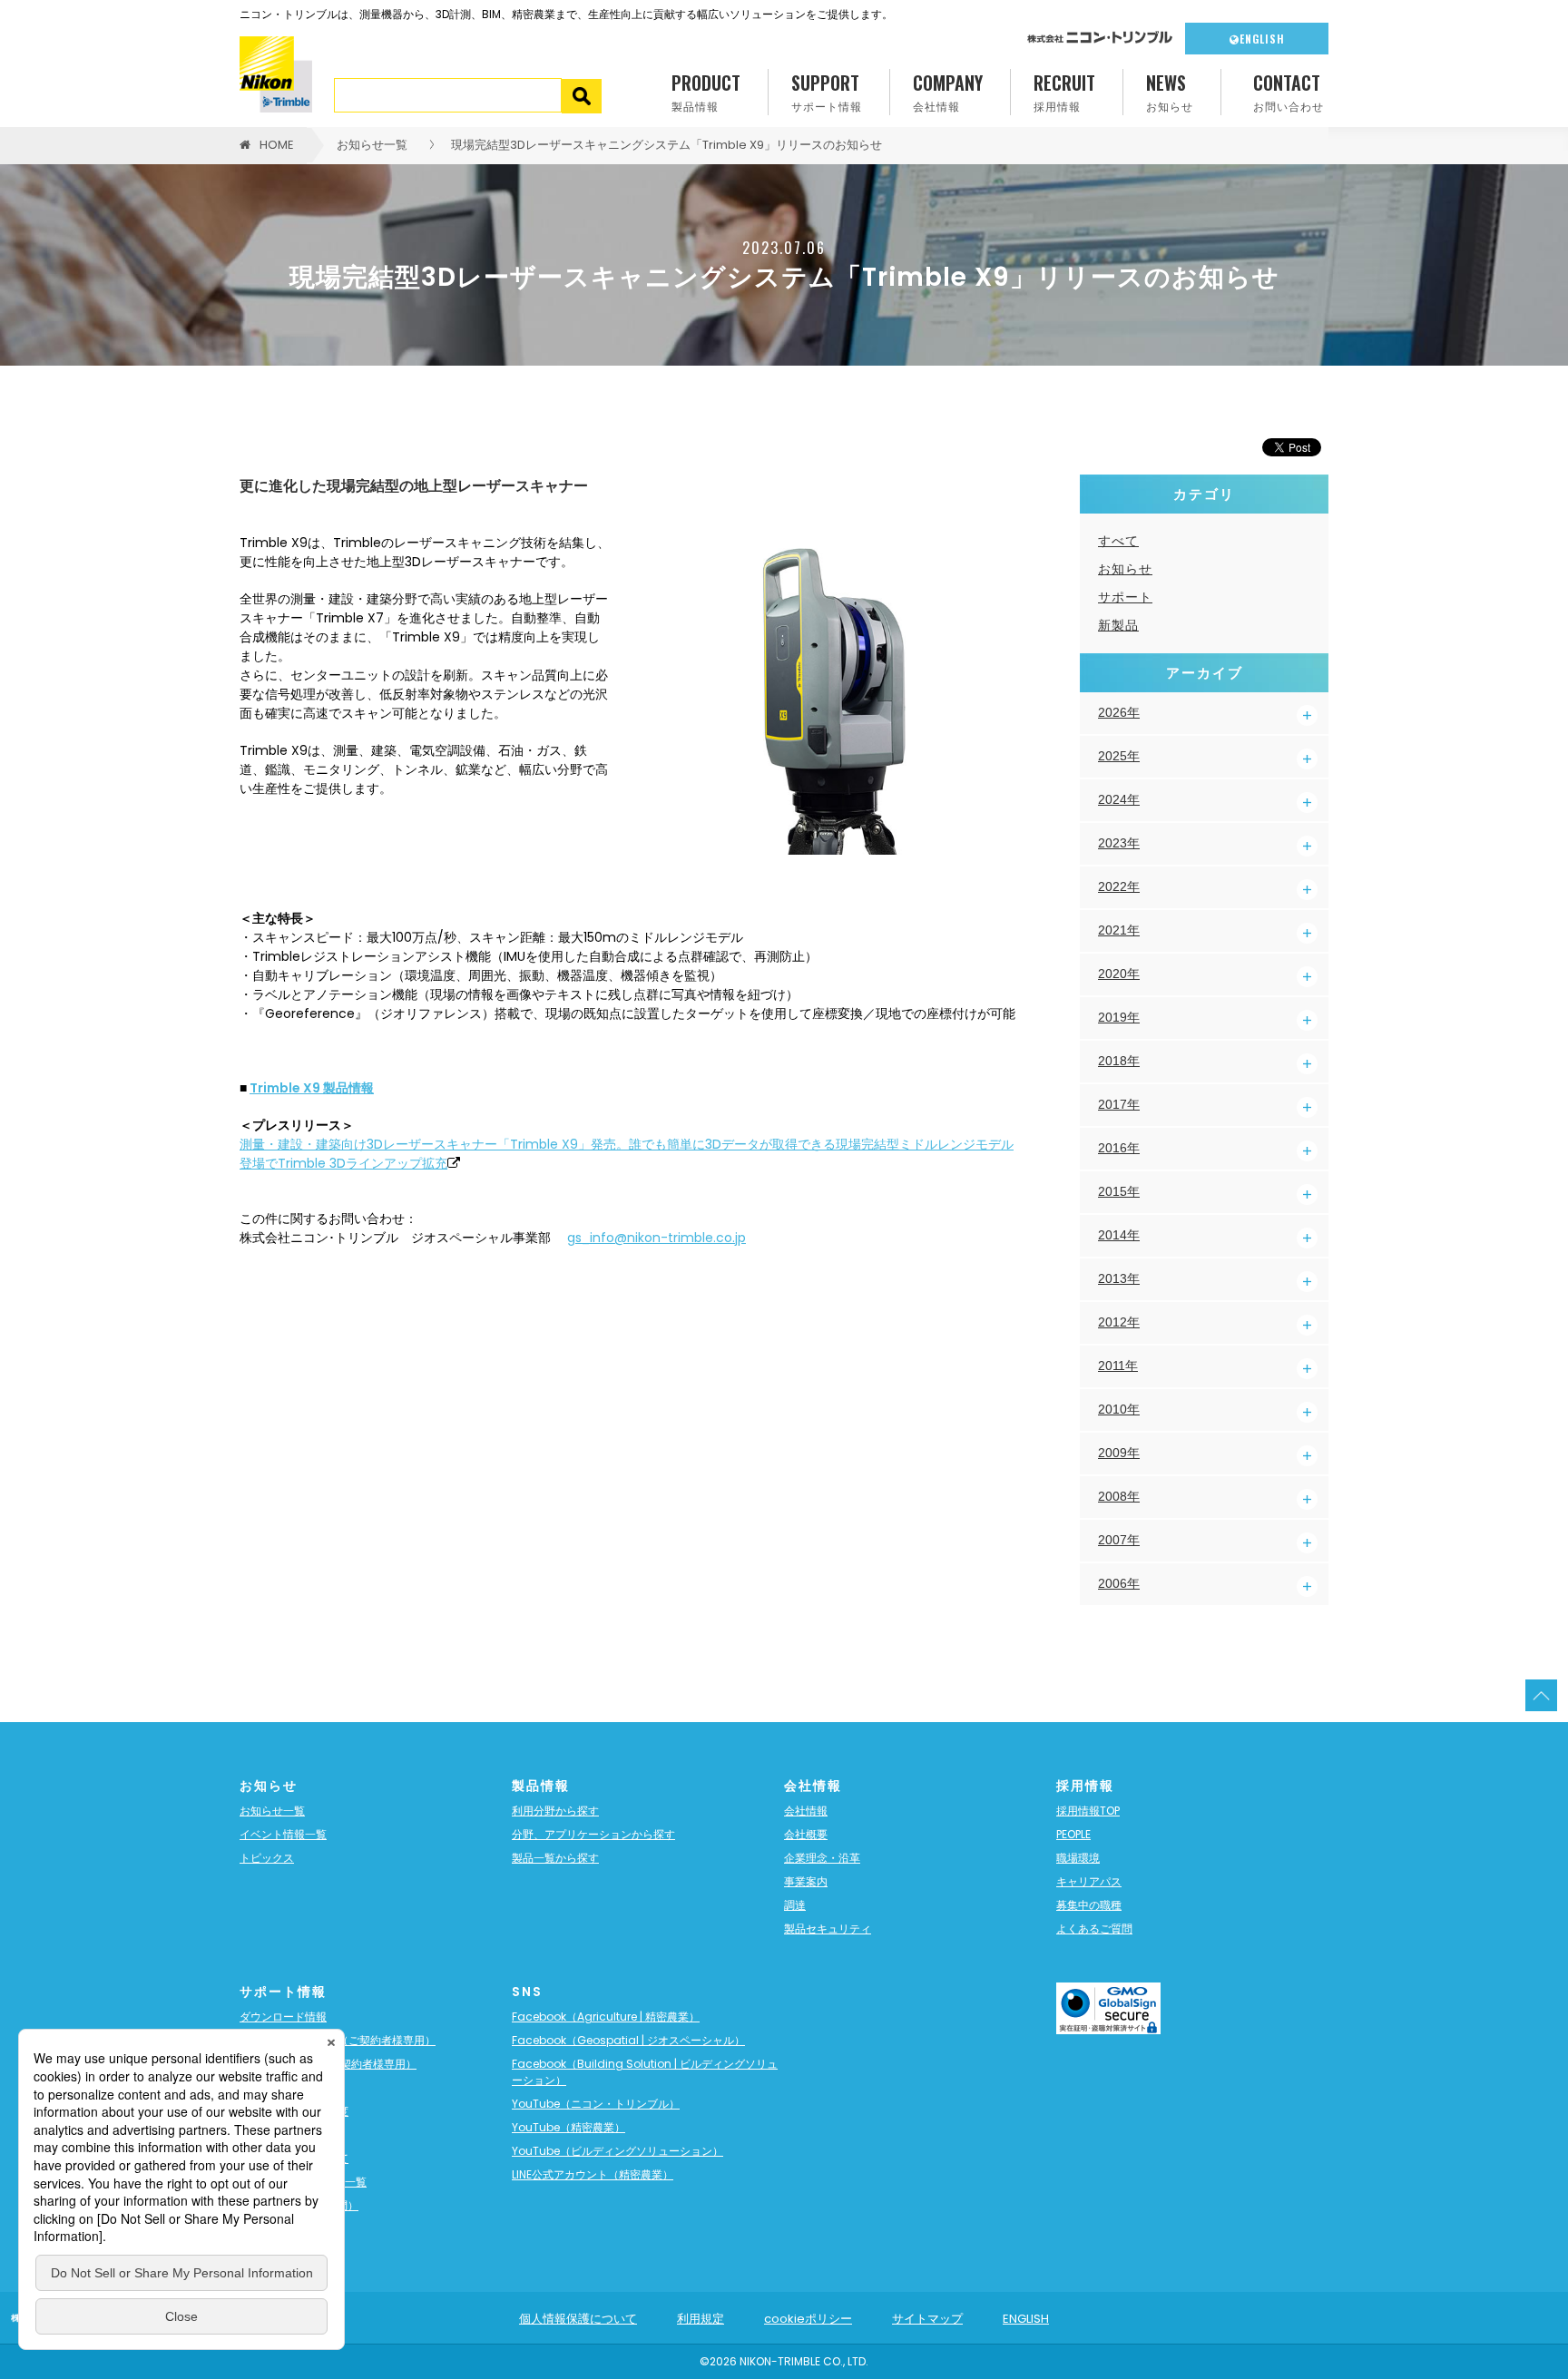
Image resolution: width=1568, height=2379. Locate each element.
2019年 (1119, 1017)
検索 (582, 96)
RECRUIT (1064, 91)
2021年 (1119, 930)
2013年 (1119, 1278)
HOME (277, 145)
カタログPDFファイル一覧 (303, 2182)
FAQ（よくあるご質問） (299, 2205)
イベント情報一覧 (283, 1834)
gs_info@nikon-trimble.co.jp (657, 1238)
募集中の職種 (1089, 1905)
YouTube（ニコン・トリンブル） (596, 2104)
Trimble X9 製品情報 (312, 1088)
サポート (1125, 597)
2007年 (1119, 1540)
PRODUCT (706, 91)
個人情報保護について (578, 2319)
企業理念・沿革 (822, 1858)
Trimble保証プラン (287, 2087)
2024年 (1119, 799)
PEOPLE (1073, 1834)
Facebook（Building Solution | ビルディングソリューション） (645, 2072)
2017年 (1119, 1104)
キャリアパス (1089, 1881)
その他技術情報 (278, 2229)
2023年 (1119, 843)
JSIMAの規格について (294, 2158)
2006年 (1119, 1583)
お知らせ (1125, 569)
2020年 (1119, 974)
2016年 (1119, 1148)
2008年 (1119, 1496)
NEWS (1170, 91)
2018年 (1119, 1061)
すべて (1118, 541)
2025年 (1119, 756)
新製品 (1118, 625)
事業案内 (806, 1881)
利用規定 (701, 2319)
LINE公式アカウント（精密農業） (593, 2174)
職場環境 (1078, 1858)
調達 (795, 1905)
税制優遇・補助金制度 (294, 2111)
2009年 (1119, 1453)
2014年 (1119, 1235)
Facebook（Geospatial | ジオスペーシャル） (628, 2040)
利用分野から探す (555, 1811)
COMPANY (948, 91)
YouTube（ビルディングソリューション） (617, 2151)
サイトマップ (927, 2319)
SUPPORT (827, 91)
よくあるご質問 (1094, 1929)
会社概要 (806, 1834)
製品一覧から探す (555, 1858)
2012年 (1119, 1322)
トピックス (267, 1858)
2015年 (1119, 1191)
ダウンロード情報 (283, 2017)
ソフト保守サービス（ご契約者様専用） (338, 2040)
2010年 (1119, 1409)
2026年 (1119, 712)
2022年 (1119, 886)
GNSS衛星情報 (277, 2134)
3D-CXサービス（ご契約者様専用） (328, 2064)
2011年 (1118, 1366)
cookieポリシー (808, 2319)
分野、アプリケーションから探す (593, 1834)
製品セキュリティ (828, 1929)
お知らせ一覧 (372, 145)
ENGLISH (1262, 39)
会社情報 (806, 1811)
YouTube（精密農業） (568, 2127)
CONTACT (1289, 91)
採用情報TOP (1088, 1811)
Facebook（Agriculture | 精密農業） (606, 2017)
